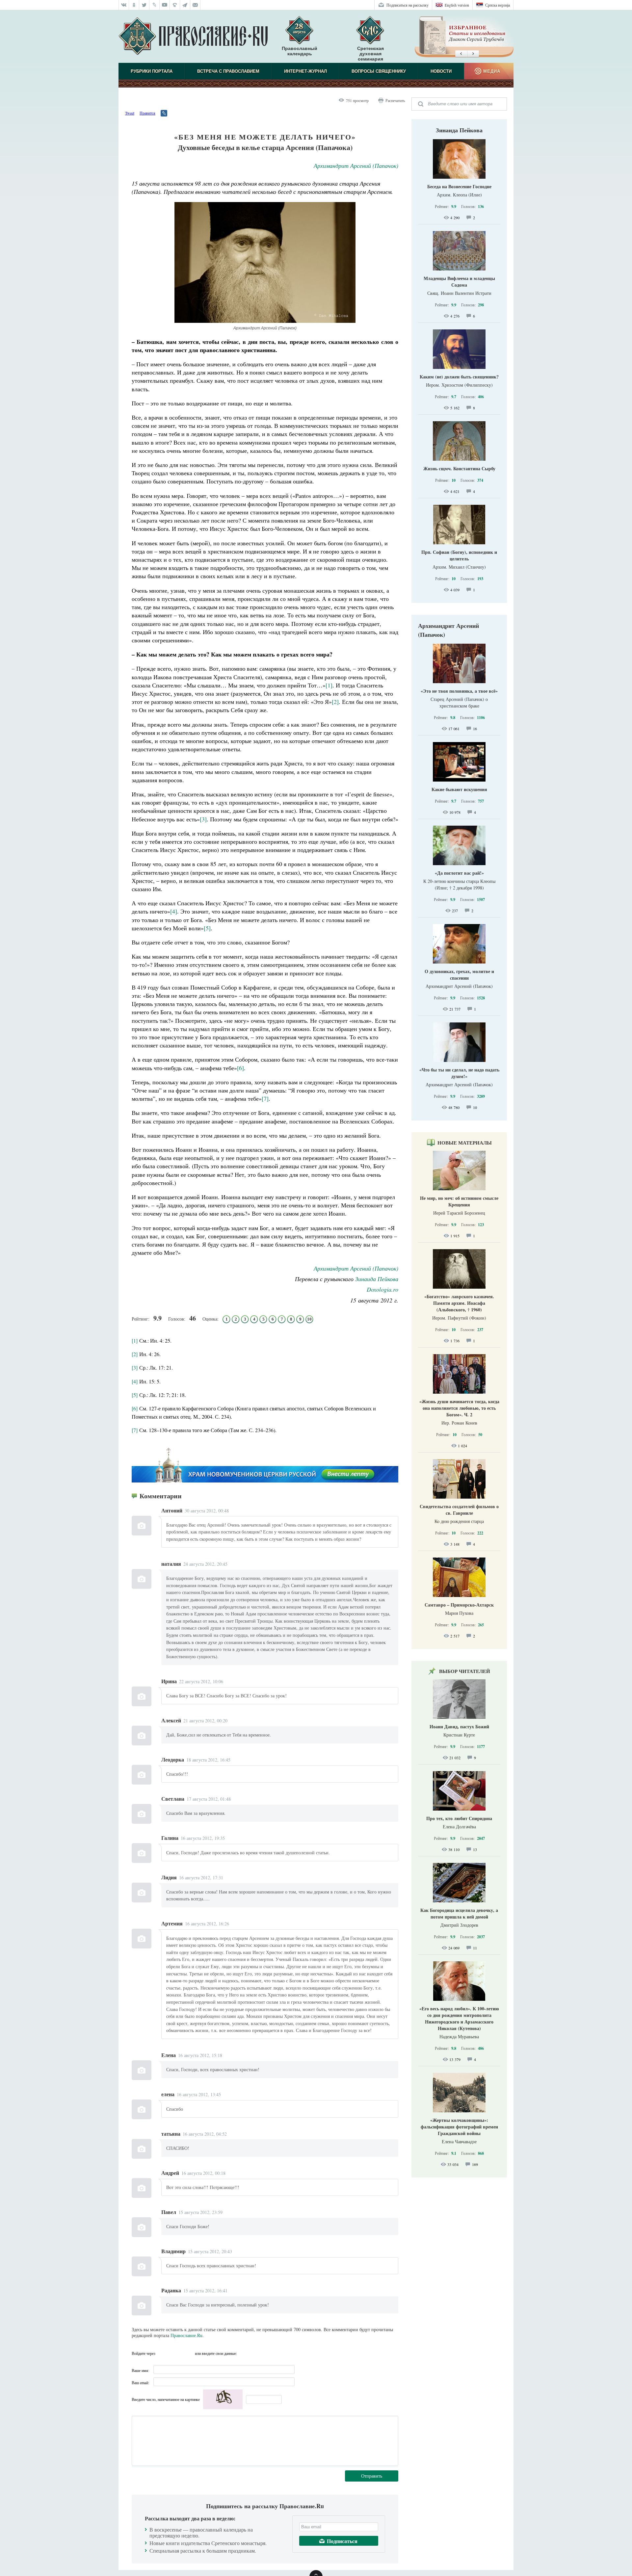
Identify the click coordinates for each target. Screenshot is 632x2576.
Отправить (372, 2476)
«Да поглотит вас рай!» (459, 873)
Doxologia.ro (382, 1289)
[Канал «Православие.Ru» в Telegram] (185, 5)
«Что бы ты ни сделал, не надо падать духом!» (459, 1073)
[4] (135, 1381)
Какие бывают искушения (459, 789)
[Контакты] (195, 5)
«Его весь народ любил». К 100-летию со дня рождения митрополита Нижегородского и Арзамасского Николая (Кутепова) (459, 2018)
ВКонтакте (162, 2353)
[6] (135, 1408)
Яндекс (175, 2353)
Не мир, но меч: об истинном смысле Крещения (459, 1201)
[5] (135, 1395)
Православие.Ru (186, 2335)
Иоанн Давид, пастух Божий (459, 1726)
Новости (441, 71)
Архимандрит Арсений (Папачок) (356, 166)
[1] (135, 1340)
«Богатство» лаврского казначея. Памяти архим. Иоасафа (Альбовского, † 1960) (459, 1303)
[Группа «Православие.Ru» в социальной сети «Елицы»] (175, 5)
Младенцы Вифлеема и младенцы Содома (459, 282)
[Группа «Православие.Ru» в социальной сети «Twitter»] (144, 5)
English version (457, 5)
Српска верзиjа (498, 5)
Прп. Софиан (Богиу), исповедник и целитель (459, 555)
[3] (135, 1367)
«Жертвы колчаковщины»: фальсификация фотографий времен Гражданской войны (459, 2127)
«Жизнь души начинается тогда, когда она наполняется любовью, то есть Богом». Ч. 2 (459, 1408)
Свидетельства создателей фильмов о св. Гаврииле (459, 1510)
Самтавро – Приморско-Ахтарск (459, 1605)
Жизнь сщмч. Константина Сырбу (459, 468)
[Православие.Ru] (193, 37)
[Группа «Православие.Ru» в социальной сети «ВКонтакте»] (124, 5)
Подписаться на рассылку (408, 5)
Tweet (130, 113)
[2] (135, 1354)
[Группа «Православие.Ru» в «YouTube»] (165, 5)
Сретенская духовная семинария (370, 54)
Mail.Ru (188, 2353)
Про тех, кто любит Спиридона (459, 1818)
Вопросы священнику (379, 71)
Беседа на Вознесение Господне (459, 186)
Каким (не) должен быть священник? (459, 377)
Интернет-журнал (305, 71)
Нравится (147, 113)
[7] (135, 1430)
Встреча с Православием (228, 71)
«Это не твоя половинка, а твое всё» (459, 691)
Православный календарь (300, 51)
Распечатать (395, 100)
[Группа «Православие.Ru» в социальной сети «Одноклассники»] (134, 5)
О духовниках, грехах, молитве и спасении (459, 975)
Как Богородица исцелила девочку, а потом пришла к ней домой (459, 1913)
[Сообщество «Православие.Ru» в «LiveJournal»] (155, 5)
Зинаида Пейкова (377, 1279)
